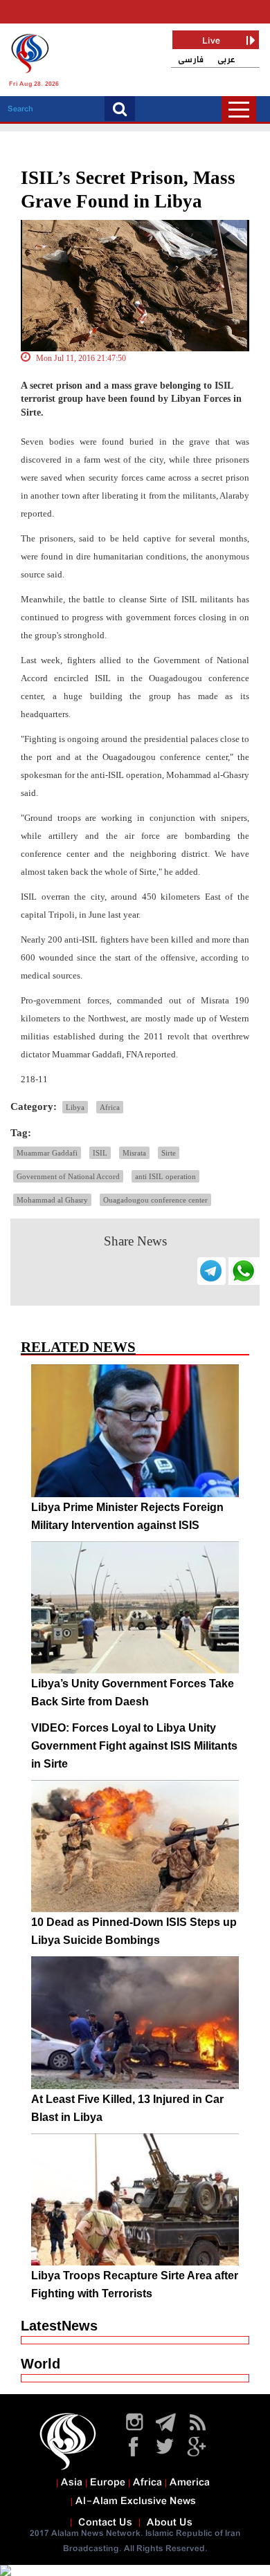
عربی (226, 60)
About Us (170, 2523)
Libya (75, 1107)
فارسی (191, 60)
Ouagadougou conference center (155, 1200)
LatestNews (59, 2326)
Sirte (169, 1153)
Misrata (134, 1153)
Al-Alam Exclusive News (136, 2501)
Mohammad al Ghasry (52, 1200)
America (190, 2483)
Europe (108, 2483)
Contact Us (105, 2523)
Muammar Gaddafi (47, 1153)
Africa (110, 1107)
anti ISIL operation (165, 1176)
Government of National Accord (68, 1176)
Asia (72, 2483)
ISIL (100, 1153)
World (40, 2364)
